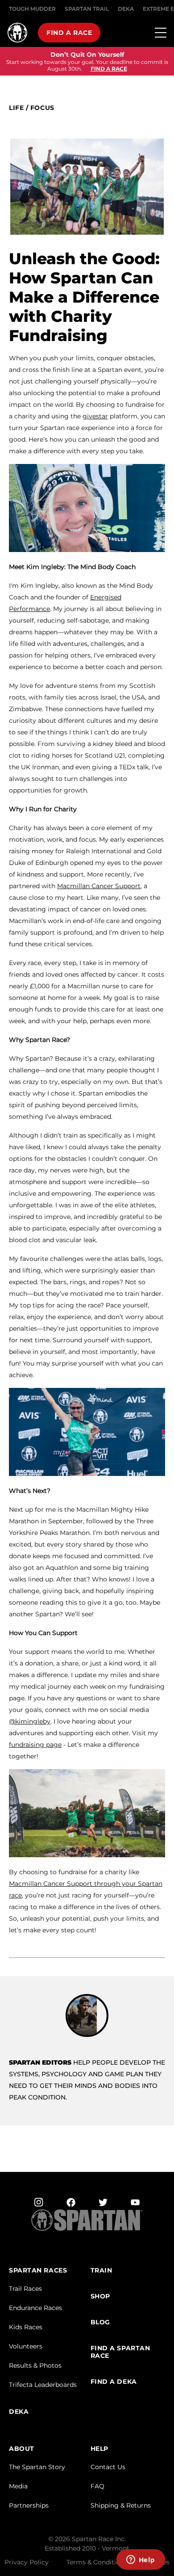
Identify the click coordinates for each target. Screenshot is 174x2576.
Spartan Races (38, 2270)
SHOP (100, 2296)
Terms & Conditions (97, 2562)
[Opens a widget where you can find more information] (141, 2560)
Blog (100, 2322)
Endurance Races (35, 2308)
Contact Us (108, 2467)
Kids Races (26, 2327)
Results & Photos (35, 2365)
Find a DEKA (114, 2382)
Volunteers (26, 2346)
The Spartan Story (37, 2467)
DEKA (126, 9)
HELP (99, 2449)
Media (18, 2486)
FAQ (97, 2486)
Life (16, 108)
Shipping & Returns (121, 2505)
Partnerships (29, 2505)
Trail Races (25, 2289)
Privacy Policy (27, 2562)
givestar (95, 416)
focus (42, 108)
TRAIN (101, 2270)
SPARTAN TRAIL (87, 9)
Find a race (69, 33)
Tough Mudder (32, 9)
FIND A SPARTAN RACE (120, 2352)
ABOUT (22, 2449)
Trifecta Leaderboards (43, 2385)
